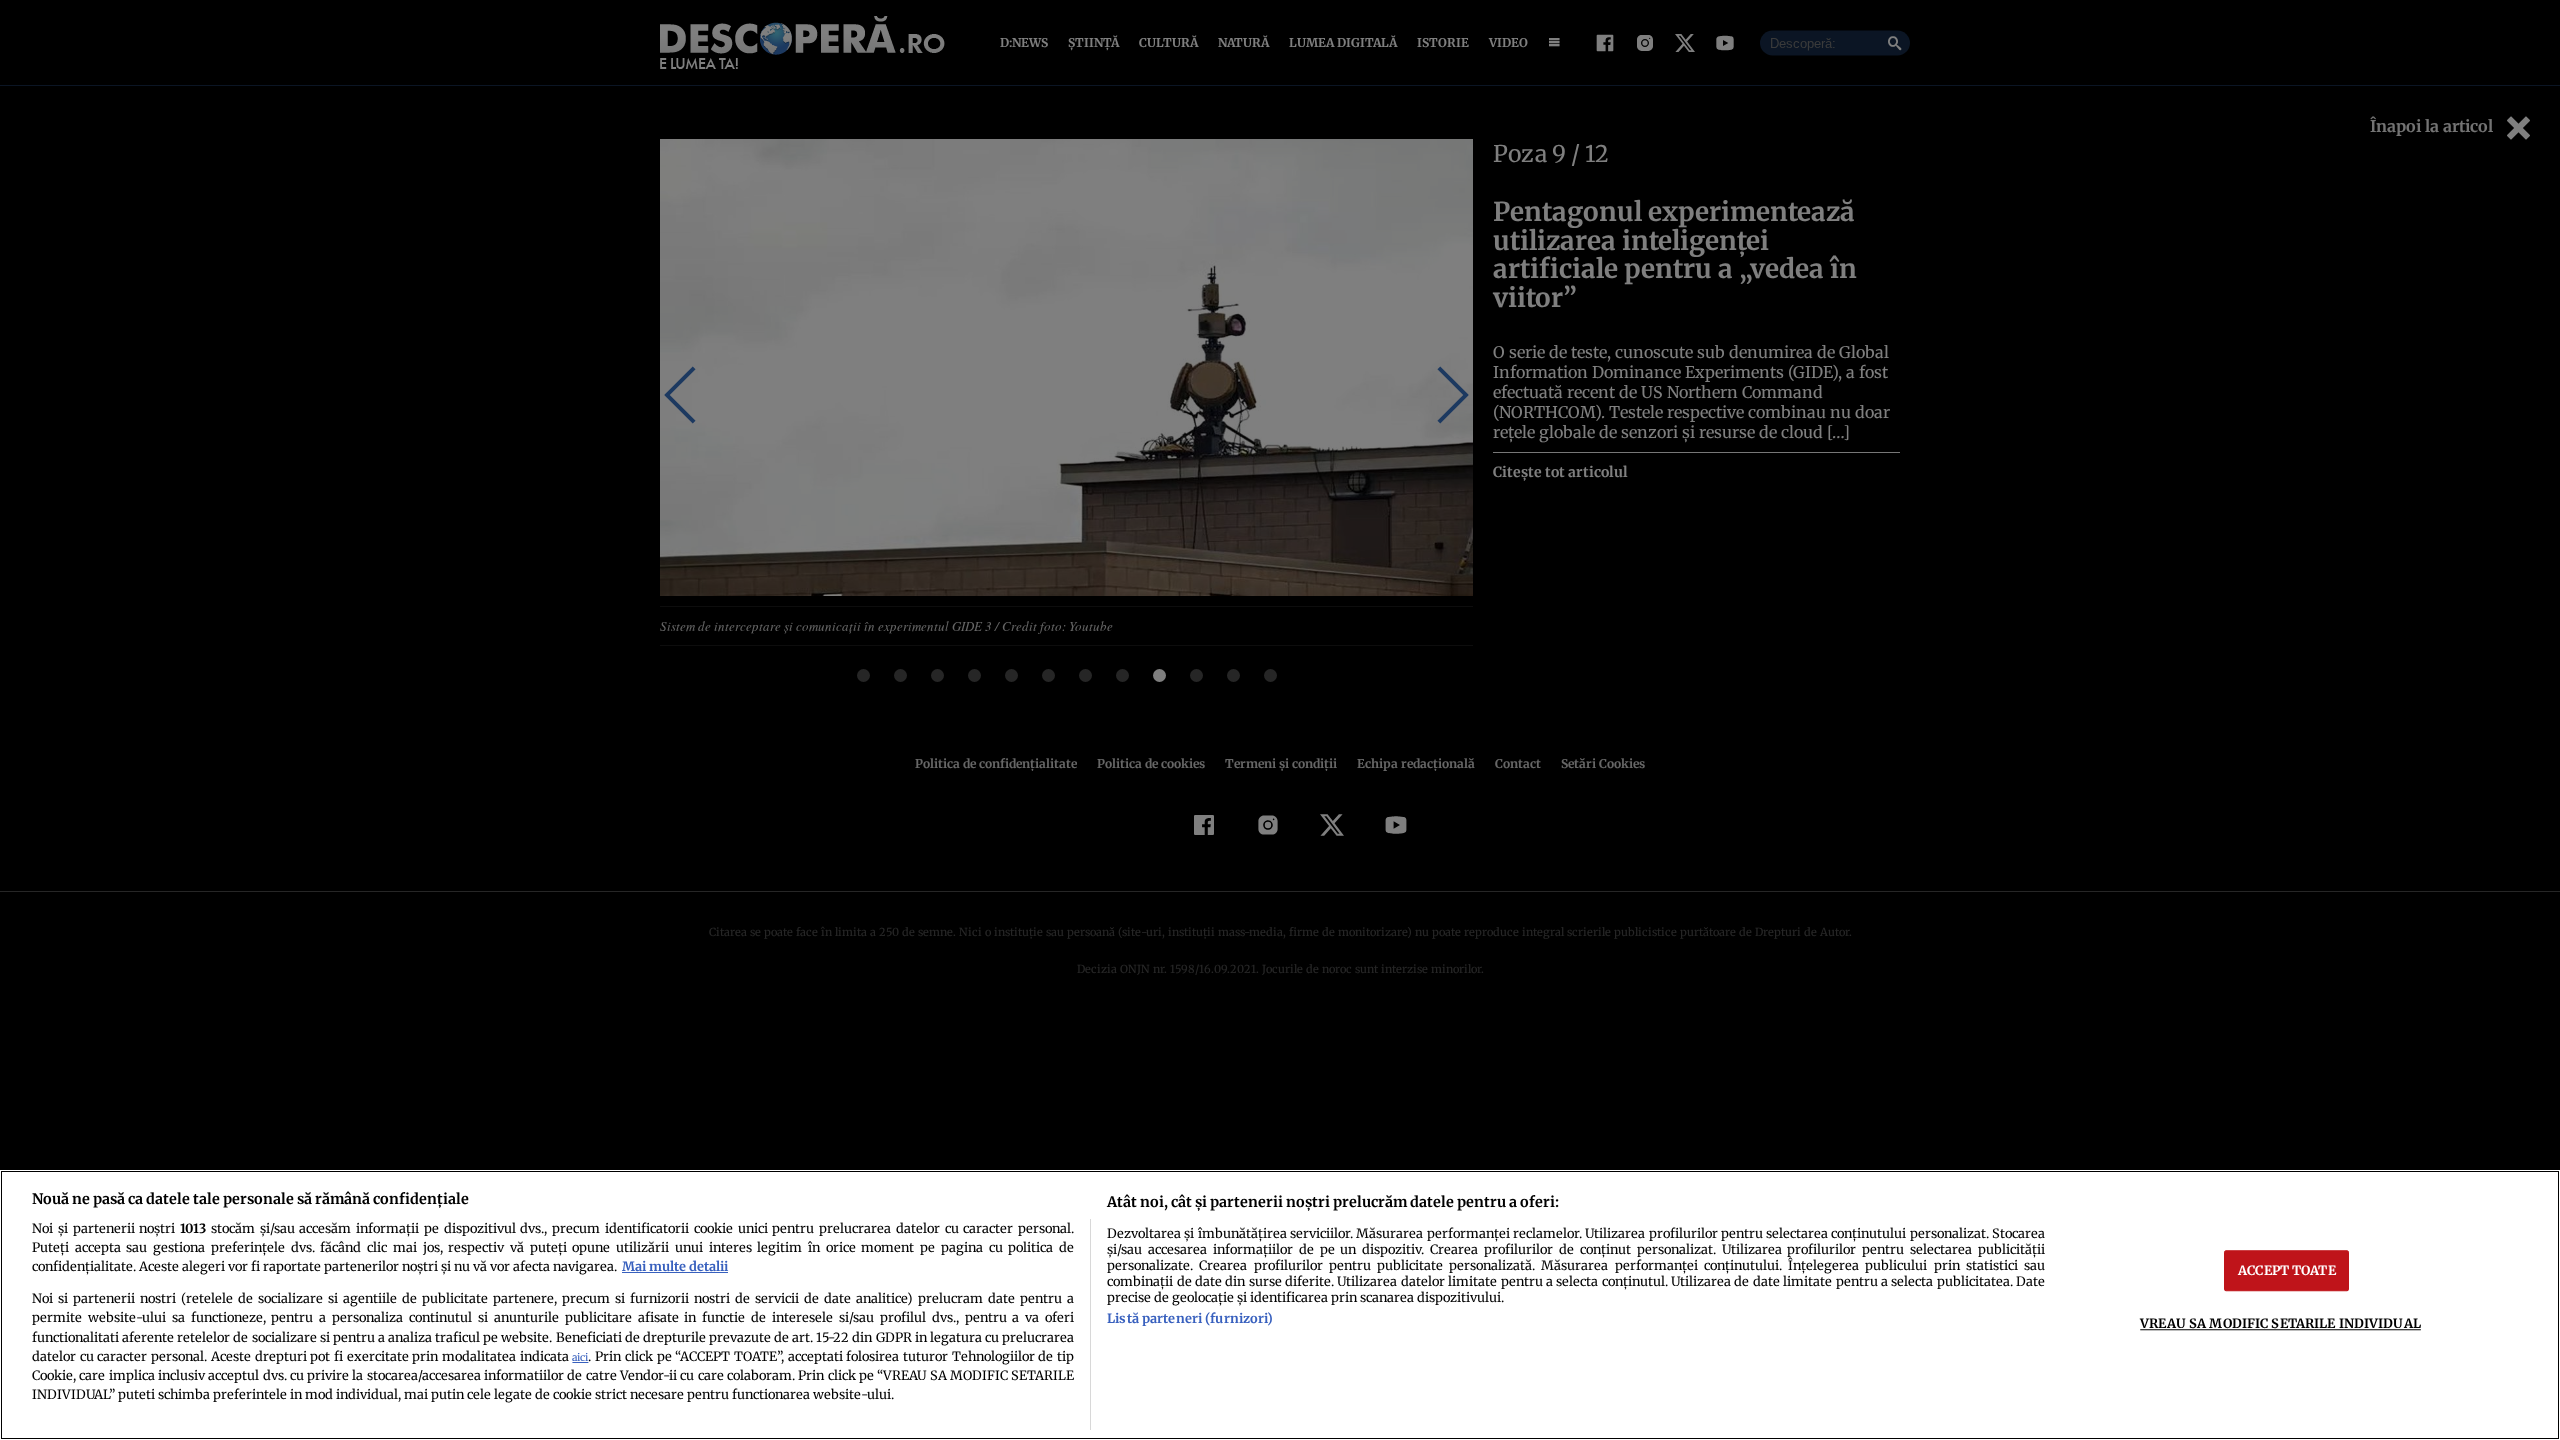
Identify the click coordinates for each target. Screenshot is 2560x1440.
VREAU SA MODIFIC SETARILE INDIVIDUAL (2280, 1323)
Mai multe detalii (675, 1266)
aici (580, 1357)
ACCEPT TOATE (2287, 1270)
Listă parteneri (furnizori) (1190, 1318)
